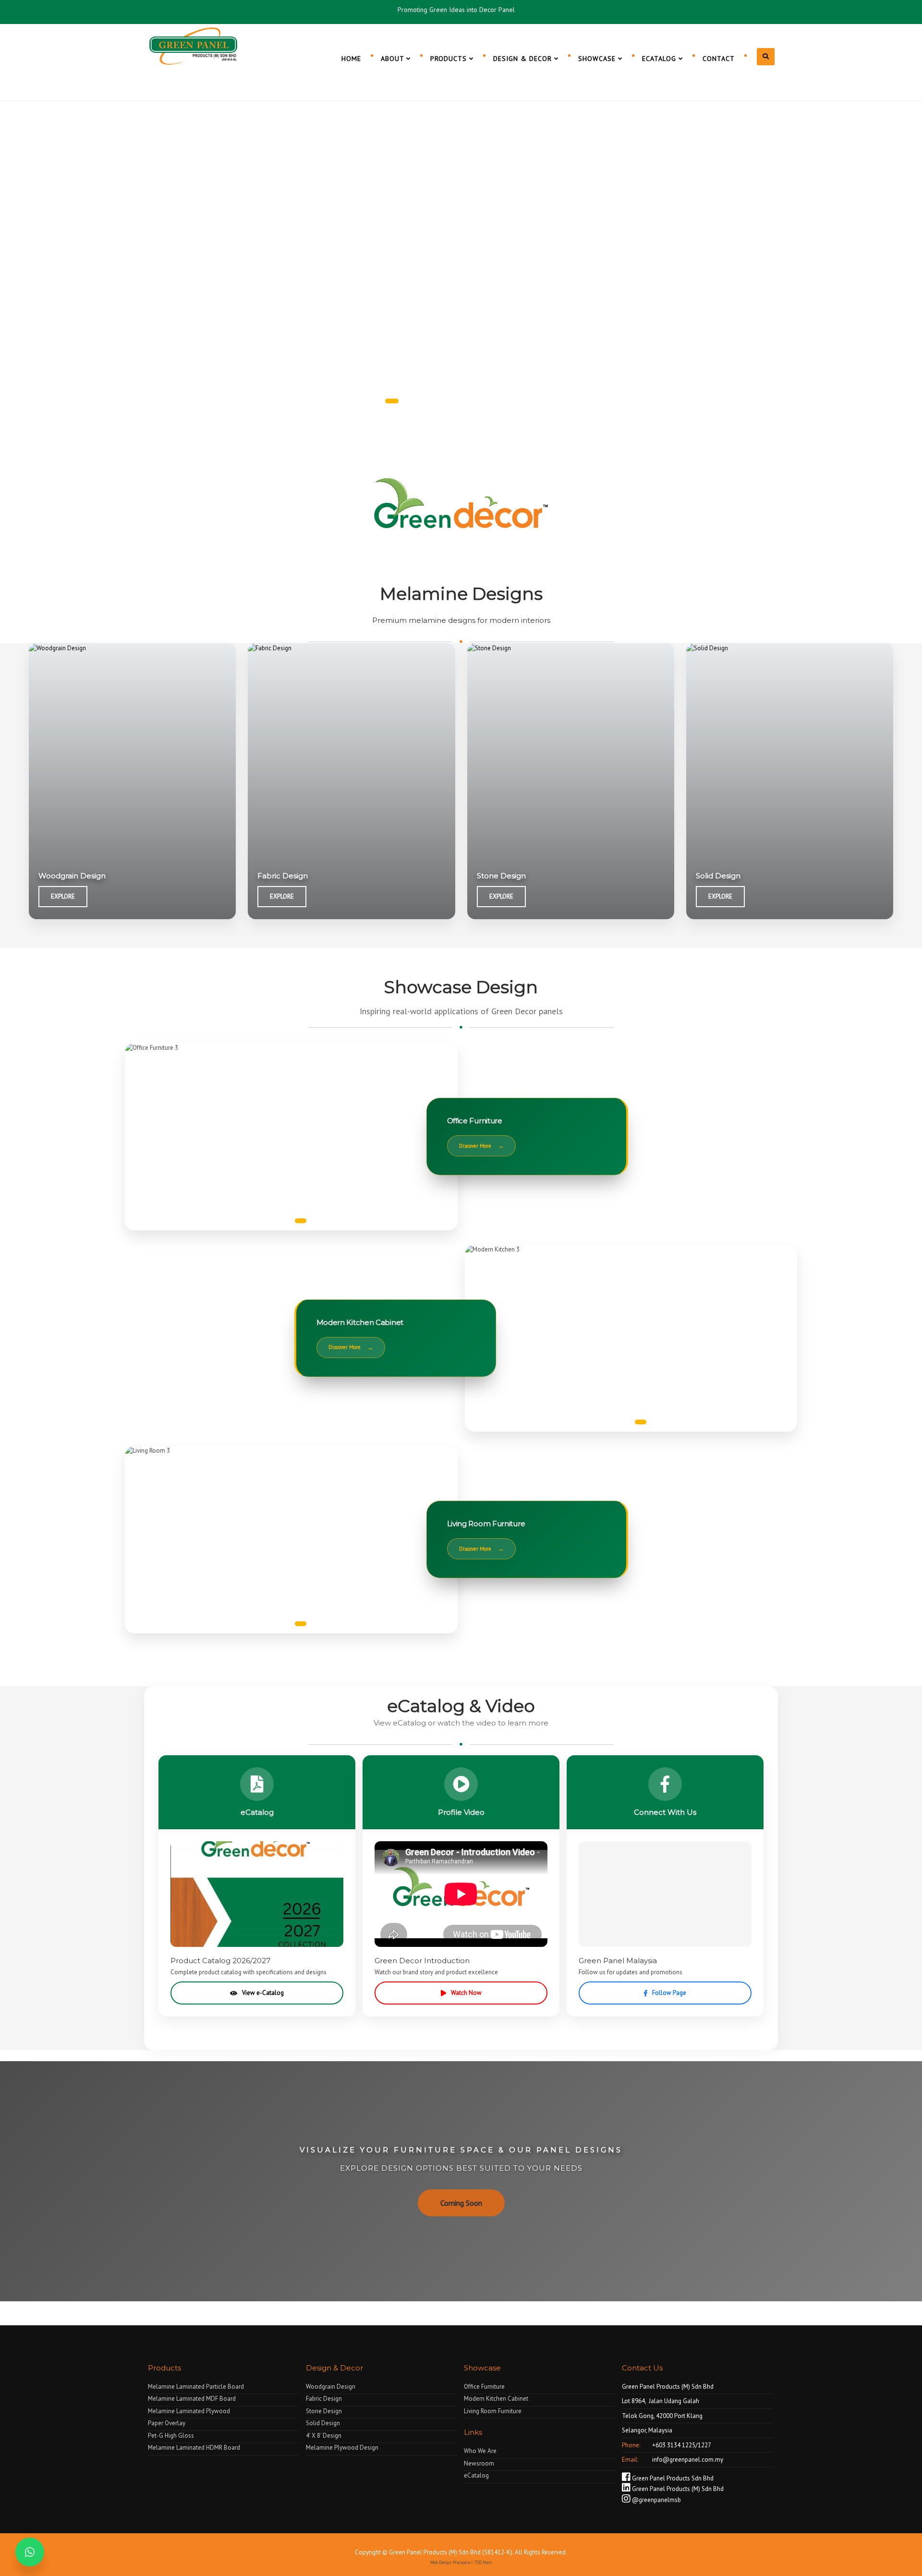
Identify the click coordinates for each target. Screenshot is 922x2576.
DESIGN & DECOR (524, 59)
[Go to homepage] (194, 45)
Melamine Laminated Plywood (189, 2411)
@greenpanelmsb (656, 2500)
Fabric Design (324, 2399)
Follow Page (669, 1993)
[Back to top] (895, 2549)
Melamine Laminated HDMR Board (194, 2448)
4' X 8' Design (324, 2436)
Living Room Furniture (493, 2411)
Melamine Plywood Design (342, 2448)
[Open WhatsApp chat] (30, 2552)
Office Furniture (484, 2387)
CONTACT (719, 59)
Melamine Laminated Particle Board (196, 2387)
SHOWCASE (598, 59)
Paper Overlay (167, 2423)
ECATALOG (660, 59)
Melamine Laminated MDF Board (192, 2399)
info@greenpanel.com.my (687, 2460)
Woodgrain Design (331, 2387)
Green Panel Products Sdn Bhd (672, 2478)
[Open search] (766, 57)
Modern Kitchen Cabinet (496, 2399)
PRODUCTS (450, 59)
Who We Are (480, 2451)
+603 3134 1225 (673, 2445)
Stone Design (324, 2411)
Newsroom (479, 2463)
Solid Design (323, 2423)
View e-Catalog (263, 1993)
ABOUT (394, 59)
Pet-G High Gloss (171, 2436)
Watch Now (466, 1993)
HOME (351, 59)
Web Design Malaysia (450, 2562)
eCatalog (476, 2475)
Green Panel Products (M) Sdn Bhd (677, 2489)
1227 (704, 2445)
